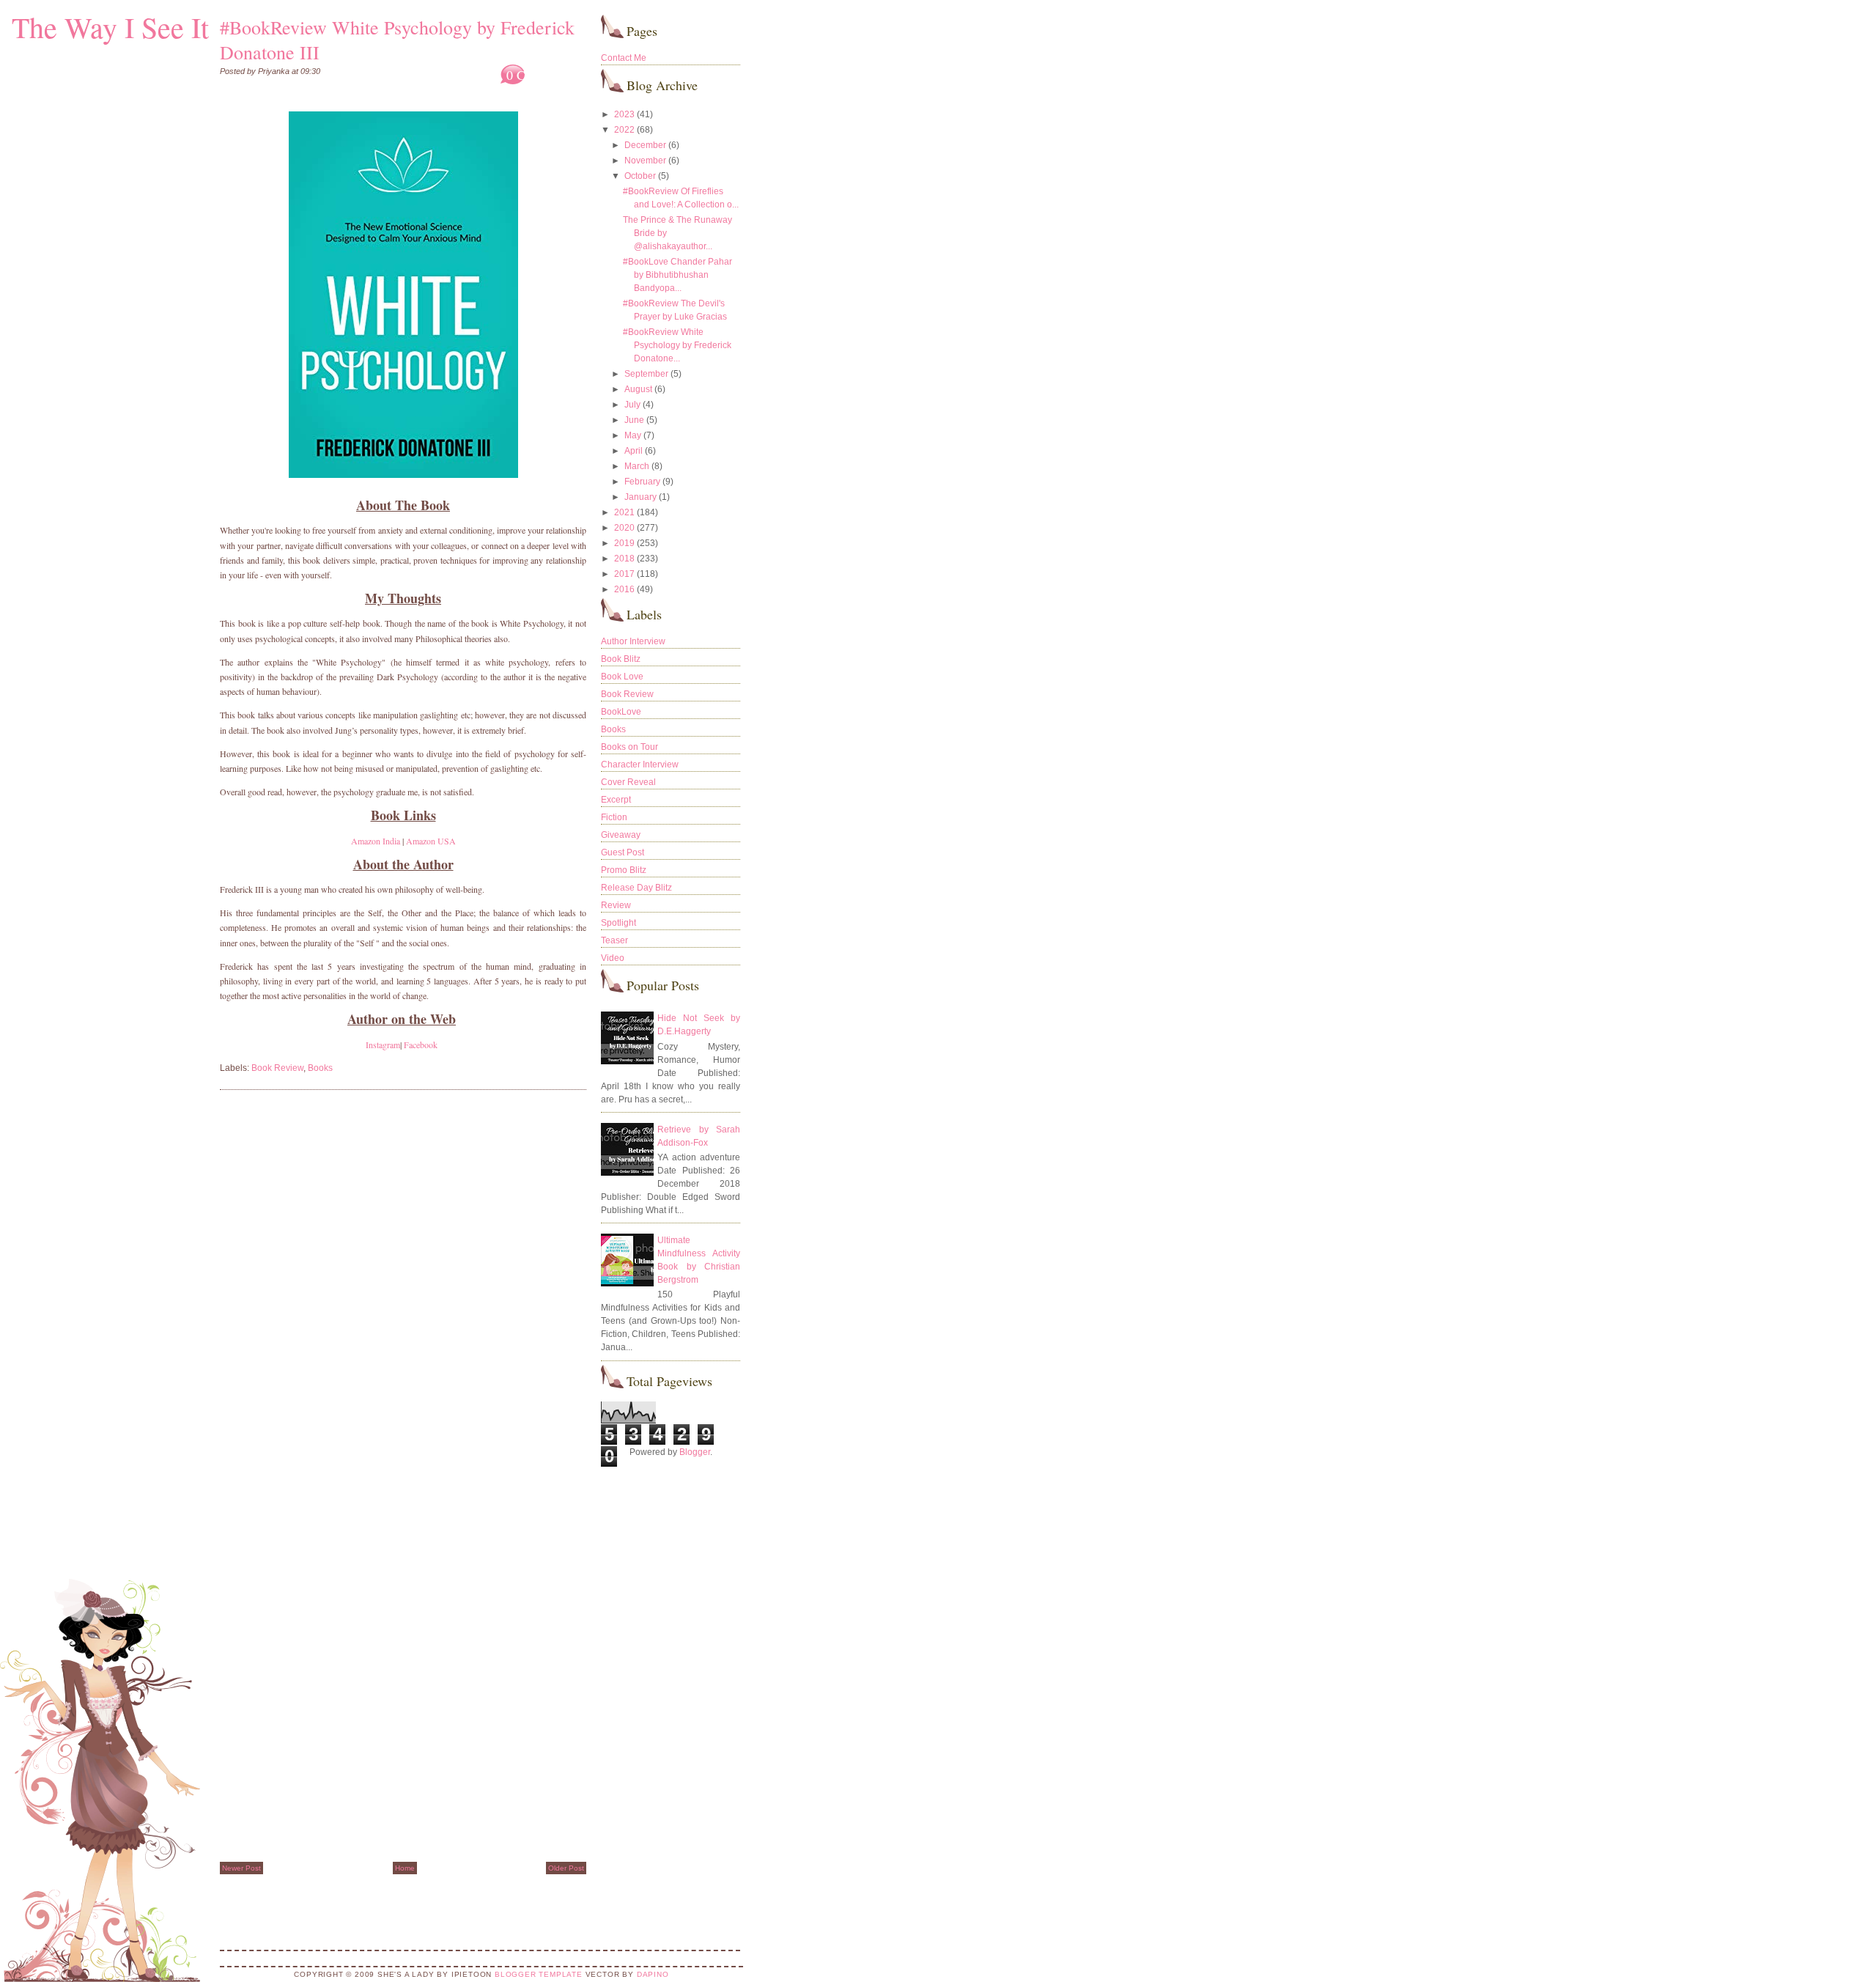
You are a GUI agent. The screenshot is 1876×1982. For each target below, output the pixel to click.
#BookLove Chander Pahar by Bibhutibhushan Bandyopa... (677, 275)
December (645, 145)
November (645, 161)
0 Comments (540, 75)
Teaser (614, 940)
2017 (624, 574)
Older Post (566, 1868)
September (646, 374)
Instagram (383, 1045)
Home (405, 1868)
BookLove (621, 712)
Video (613, 958)
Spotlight (618, 923)
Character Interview (640, 765)
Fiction (614, 817)
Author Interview (633, 641)
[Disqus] (403, 1288)
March (637, 466)
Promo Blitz (624, 870)
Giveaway (621, 835)
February (642, 482)
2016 (624, 589)
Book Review (277, 1068)
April (634, 451)
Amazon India (376, 841)
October (640, 176)
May (633, 435)
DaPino (653, 1974)
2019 (624, 543)
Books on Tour (629, 747)
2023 (624, 114)
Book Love (622, 677)
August (638, 389)
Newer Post (241, 1868)
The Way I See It (110, 27)
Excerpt (616, 800)
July (632, 405)
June (634, 420)
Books (320, 1068)
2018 (624, 559)
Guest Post (623, 852)
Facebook (421, 1045)
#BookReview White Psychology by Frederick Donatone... (677, 345)
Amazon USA (431, 841)
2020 (624, 528)
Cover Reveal (628, 782)
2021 (624, 512)
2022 (624, 130)
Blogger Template (539, 1974)
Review (616, 905)
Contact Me (624, 58)
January (640, 497)
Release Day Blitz (636, 888)
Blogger (695, 1452)
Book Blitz (621, 659)
